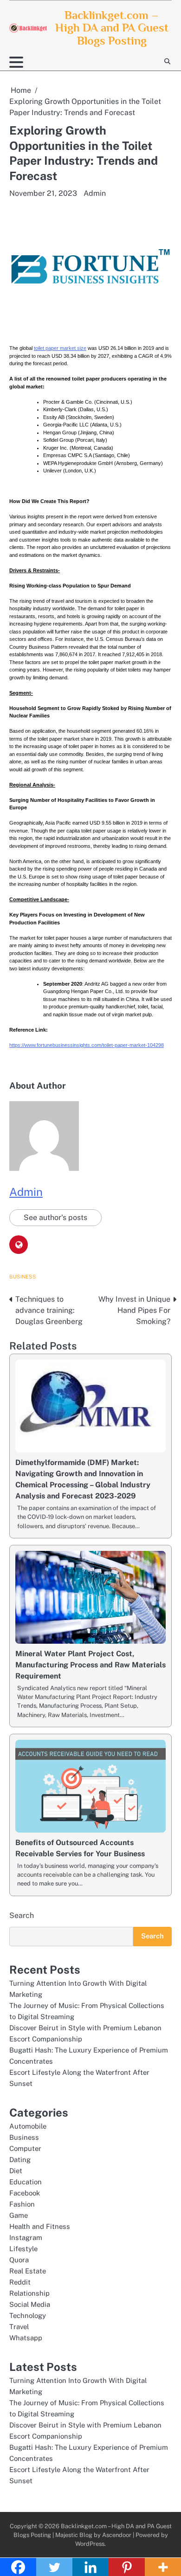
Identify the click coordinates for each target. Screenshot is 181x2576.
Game (19, 2215)
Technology (28, 2315)
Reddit (20, 2282)
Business (23, 1277)
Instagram (26, 2237)
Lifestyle (23, 2249)
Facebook (25, 2193)
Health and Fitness (40, 2226)
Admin (95, 193)
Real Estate (28, 2271)
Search (22, 1915)
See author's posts (55, 1217)
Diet (16, 2171)
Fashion (22, 2204)
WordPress (90, 2544)
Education (26, 2182)
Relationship (29, 2293)
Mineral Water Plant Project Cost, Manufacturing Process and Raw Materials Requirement (90, 1665)
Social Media (30, 2304)
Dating (20, 2160)
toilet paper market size (60, 348)
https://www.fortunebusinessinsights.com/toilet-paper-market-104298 (87, 1045)
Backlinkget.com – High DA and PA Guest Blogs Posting (112, 28)
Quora (19, 2260)
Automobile (28, 2126)
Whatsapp (26, 2338)
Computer (25, 2148)
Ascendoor (117, 2535)
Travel (19, 2327)
